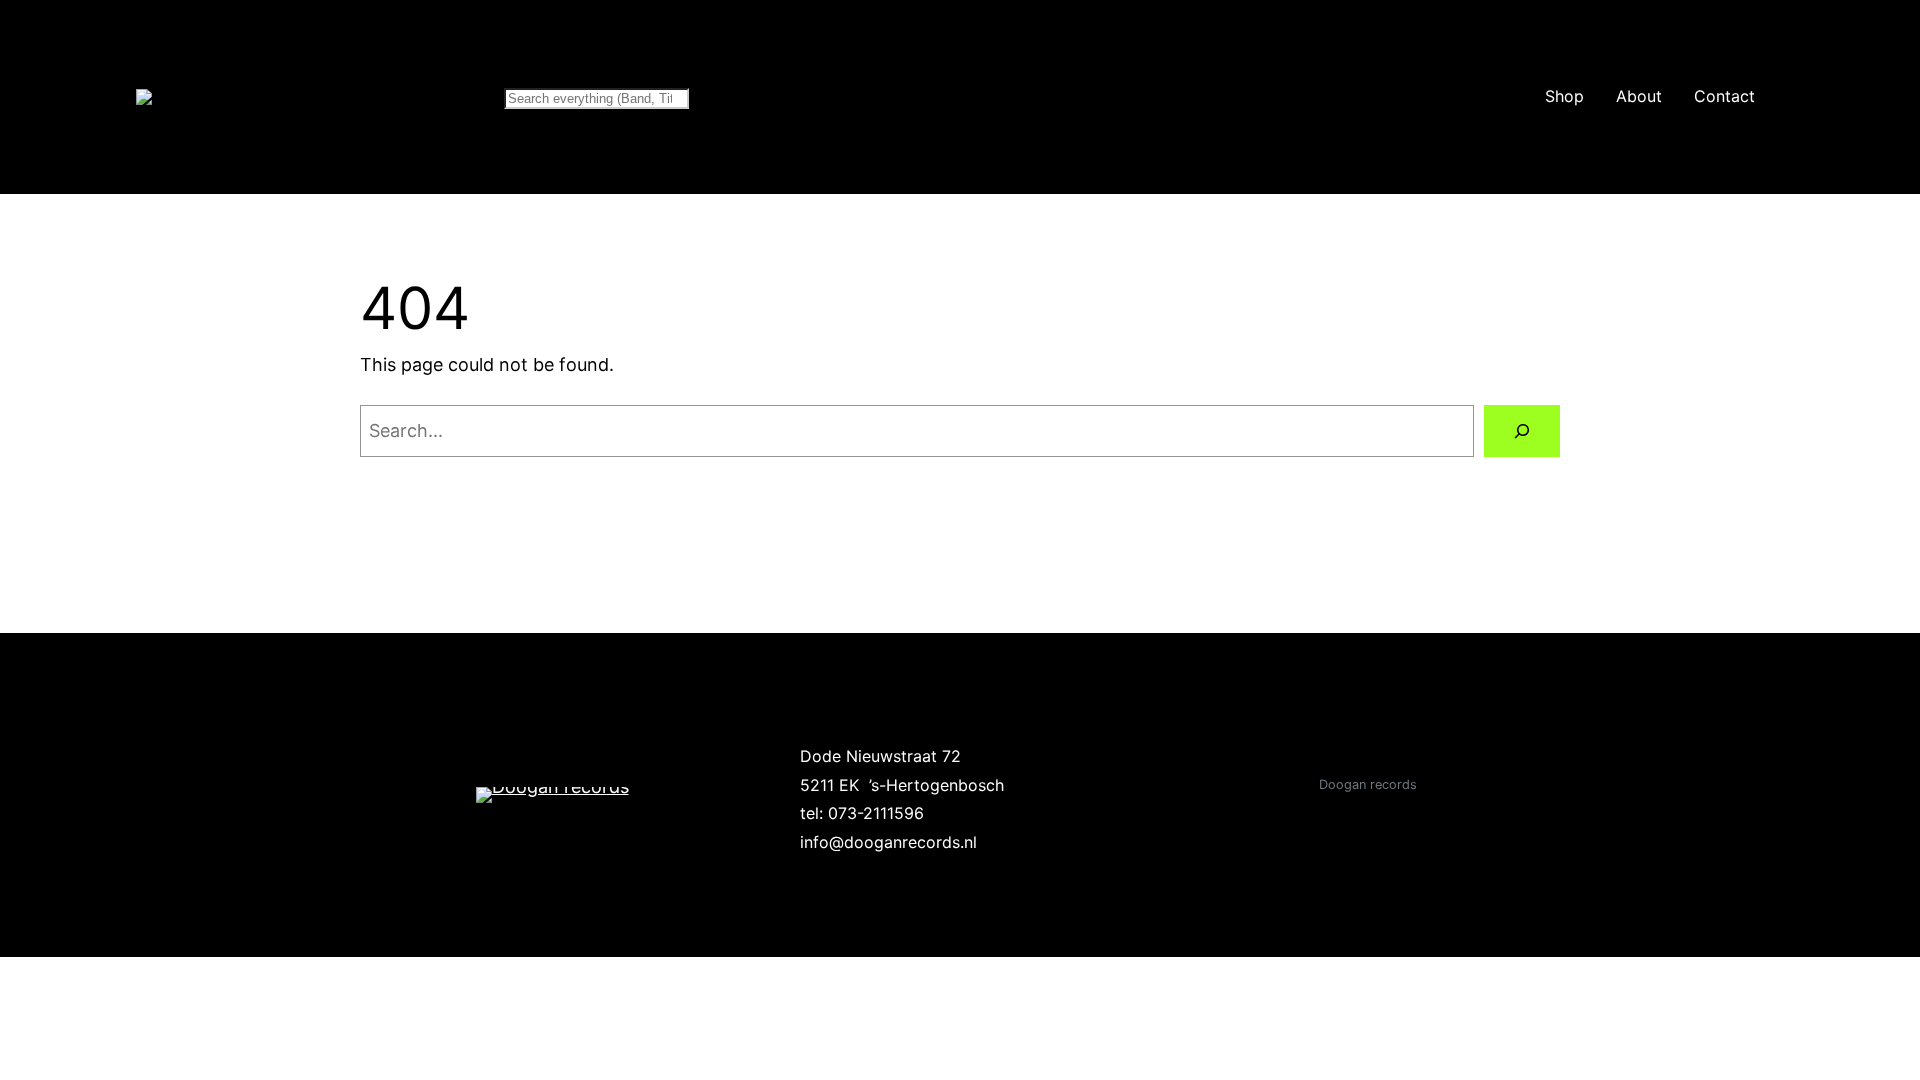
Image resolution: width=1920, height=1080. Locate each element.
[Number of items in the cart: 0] (1843, 97)
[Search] (1522, 431)
